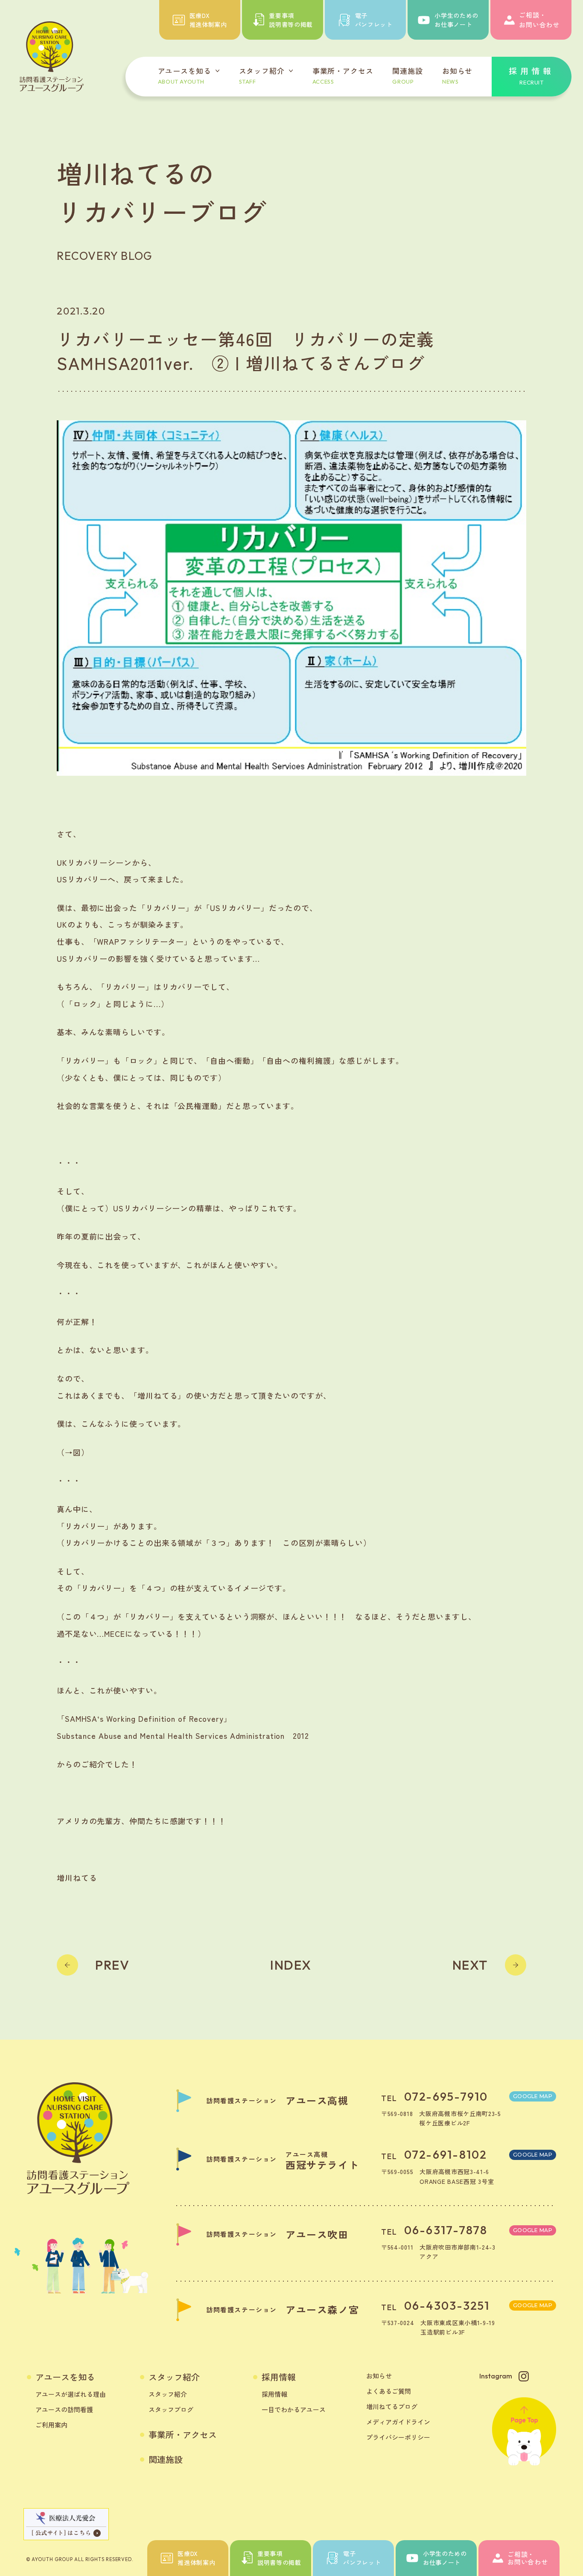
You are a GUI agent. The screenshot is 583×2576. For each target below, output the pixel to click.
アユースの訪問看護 (64, 2409)
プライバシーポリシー (398, 2437)
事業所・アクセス (183, 2435)
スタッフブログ (171, 2409)
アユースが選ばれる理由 (71, 2394)
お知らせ (379, 2376)
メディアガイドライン (398, 2422)
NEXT (470, 1965)
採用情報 (279, 2377)
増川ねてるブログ (392, 2406)
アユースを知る (65, 2377)
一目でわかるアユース (294, 2409)
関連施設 (166, 2460)
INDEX (291, 1965)
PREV (112, 1965)
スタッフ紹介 (174, 2377)
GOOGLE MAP (533, 2096)
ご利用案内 (51, 2425)
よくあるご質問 (389, 2391)
